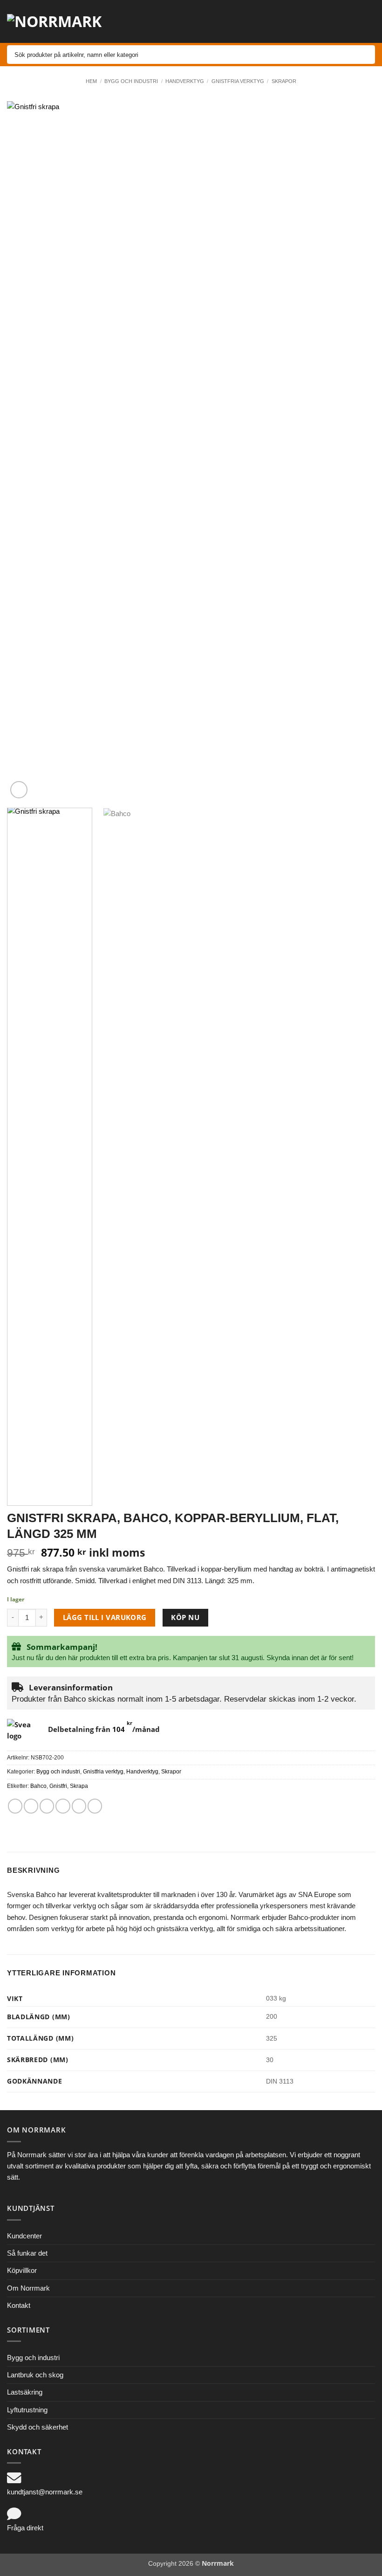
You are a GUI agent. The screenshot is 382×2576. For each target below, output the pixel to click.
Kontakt (19, 2305)
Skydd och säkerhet (38, 2427)
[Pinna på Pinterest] (79, 1806)
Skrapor (284, 81)
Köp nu (185, 1617)
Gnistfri (58, 1786)
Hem (91, 81)
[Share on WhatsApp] (15, 1806)
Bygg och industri (131, 81)
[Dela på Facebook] (31, 1806)
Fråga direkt (25, 2528)
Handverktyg (185, 81)
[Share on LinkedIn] (95, 1806)
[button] (292, 21)
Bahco (38, 1786)
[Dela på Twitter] (47, 1806)
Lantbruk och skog (35, 2375)
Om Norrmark (28, 2288)
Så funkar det (27, 2253)
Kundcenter (24, 2236)
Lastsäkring (25, 2392)
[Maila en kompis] (63, 1806)
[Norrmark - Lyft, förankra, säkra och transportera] (61, 21)
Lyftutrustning (27, 2410)
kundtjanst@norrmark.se (45, 2492)
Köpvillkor (22, 2270)
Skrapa (79, 1786)
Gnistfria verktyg (238, 81)
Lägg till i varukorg (105, 1617)
